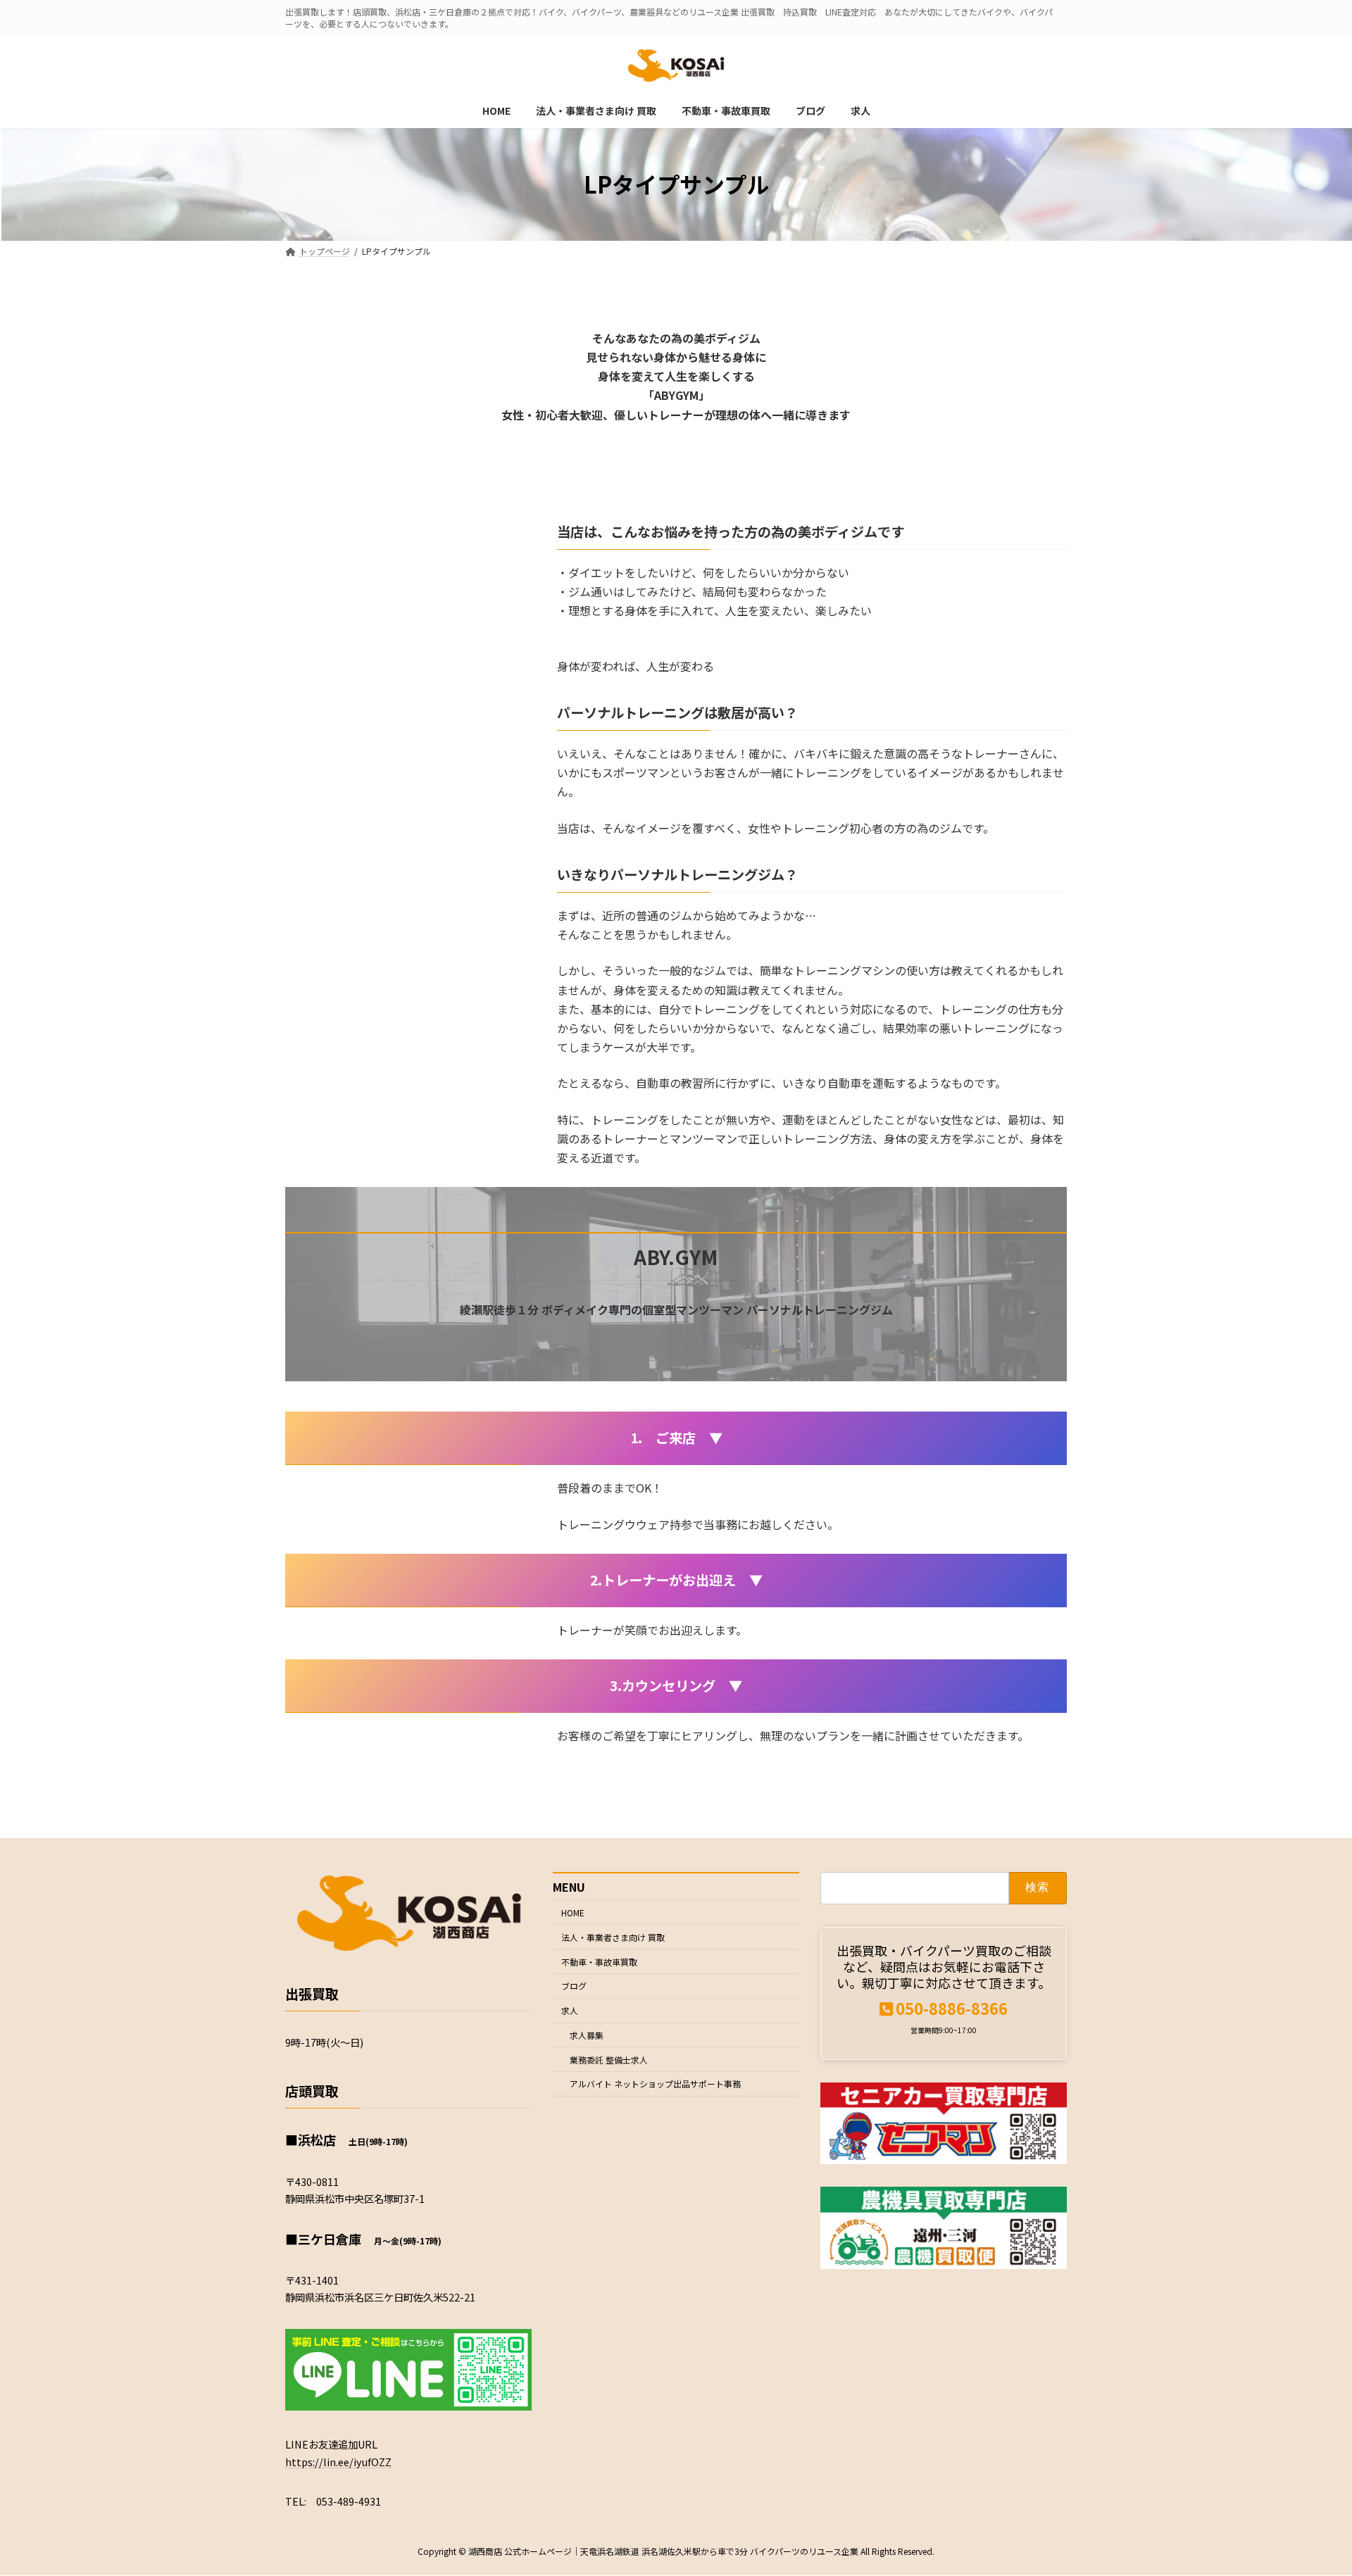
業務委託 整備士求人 (609, 2060)
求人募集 (587, 2035)
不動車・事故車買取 (599, 1962)
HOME (573, 1912)
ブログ (574, 1986)
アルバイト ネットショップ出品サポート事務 (655, 2084)
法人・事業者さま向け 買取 (613, 1937)
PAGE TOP (1310, 2485)
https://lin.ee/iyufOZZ (338, 2462)
